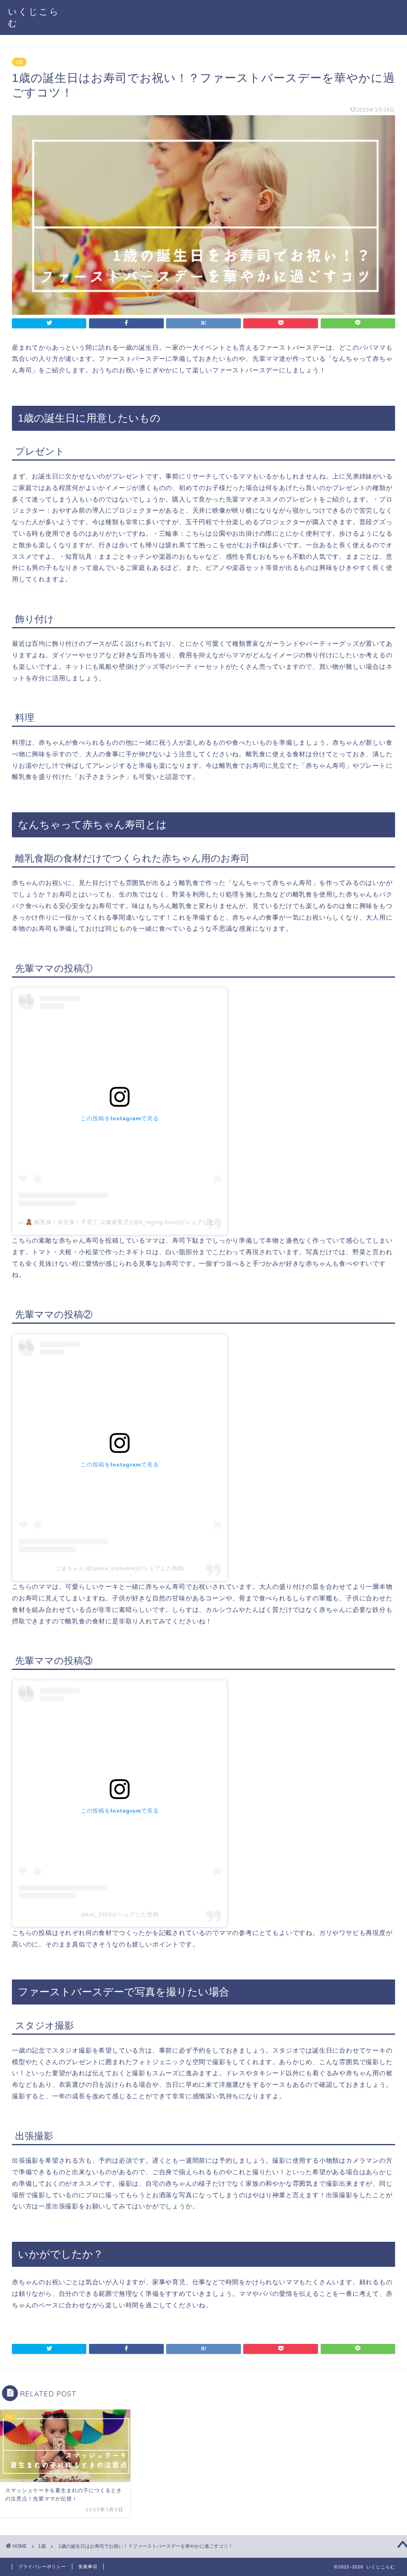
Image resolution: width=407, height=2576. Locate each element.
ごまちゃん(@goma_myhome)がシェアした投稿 (120, 1568)
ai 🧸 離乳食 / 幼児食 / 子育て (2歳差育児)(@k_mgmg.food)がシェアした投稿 (122, 1222)
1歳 (19, 62)
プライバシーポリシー (42, 2566)
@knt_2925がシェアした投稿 (120, 1914)
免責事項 (88, 2566)
